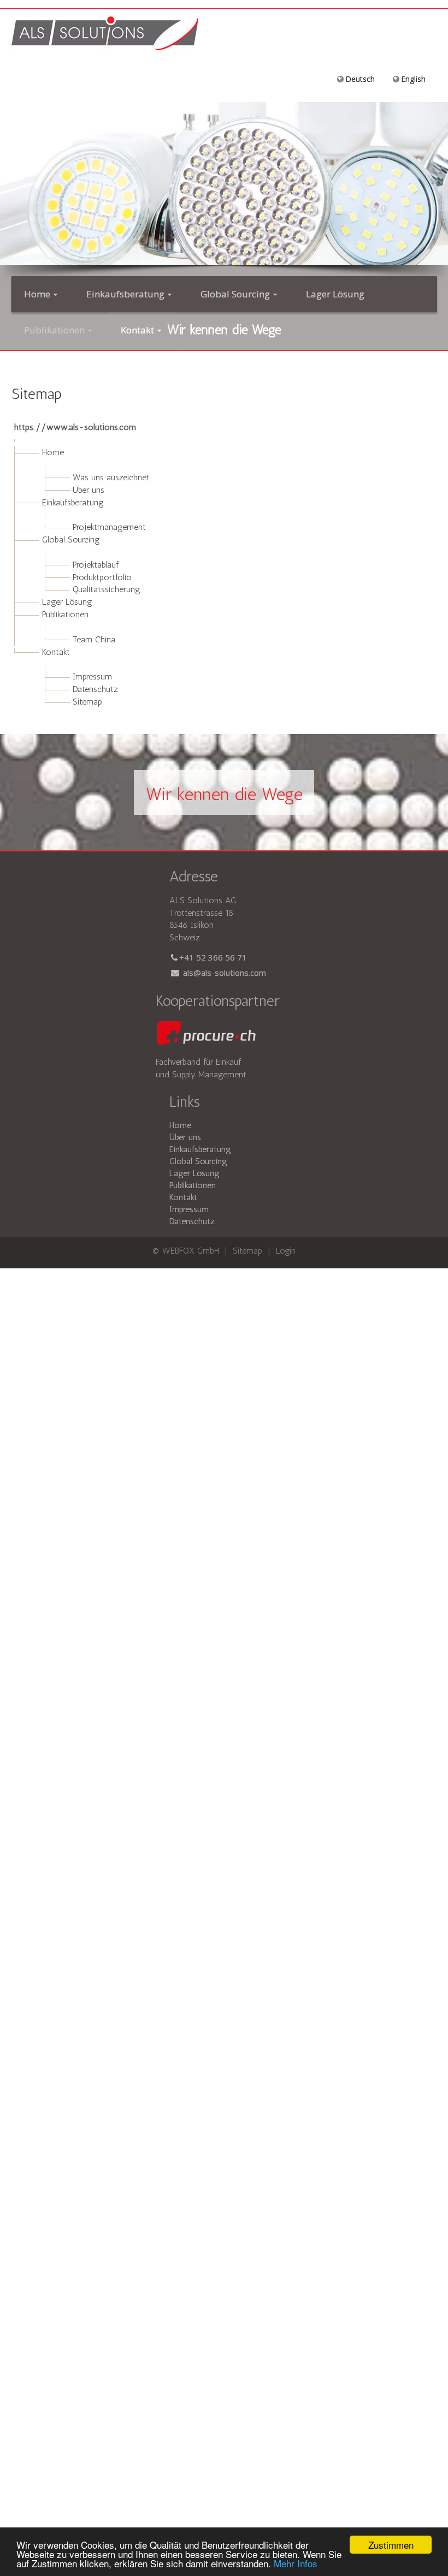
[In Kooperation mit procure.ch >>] (206, 1034)
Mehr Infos (296, 2563)
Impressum (92, 676)
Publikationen (65, 614)
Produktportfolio (102, 577)
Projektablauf (96, 565)
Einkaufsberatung (73, 502)
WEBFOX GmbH (192, 1251)
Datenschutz (95, 689)
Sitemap (87, 702)
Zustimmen (391, 2545)
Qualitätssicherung (107, 589)
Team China (94, 639)
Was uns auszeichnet (111, 477)
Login (286, 1251)
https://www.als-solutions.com (75, 427)
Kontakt (56, 652)
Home (53, 452)
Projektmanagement (109, 527)
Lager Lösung (67, 602)
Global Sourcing (71, 539)
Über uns (89, 490)
